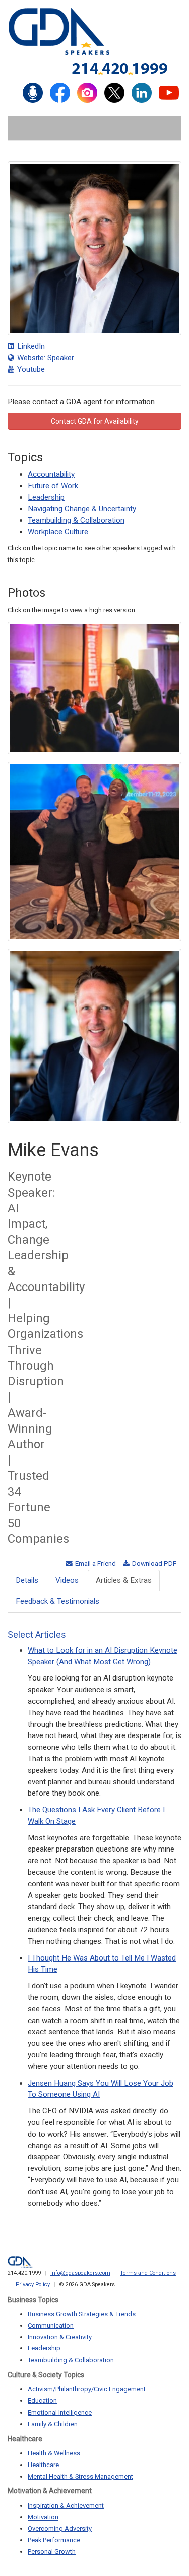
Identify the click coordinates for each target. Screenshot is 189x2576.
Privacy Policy (33, 2285)
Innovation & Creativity (60, 2337)
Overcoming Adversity (60, 2528)
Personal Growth (52, 2552)
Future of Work (53, 486)
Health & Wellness (54, 2453)
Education (42, 2401)
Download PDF (153, 1563)
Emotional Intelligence (60, 2412)
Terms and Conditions (148, 2273)
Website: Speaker (45, 358)
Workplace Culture (58, 532)
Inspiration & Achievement (66, 2506)
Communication (51, 2326)
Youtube (30, 369)
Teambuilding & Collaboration (76, 520)
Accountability (51, 474)
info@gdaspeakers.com (80, 2273)
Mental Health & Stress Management (80, 2476)
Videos (67, 1580)
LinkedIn (30, 346)
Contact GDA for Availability (95, 421)
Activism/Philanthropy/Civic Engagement (87, 2389)
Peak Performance (54, 2540)
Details (27, 1580)
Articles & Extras (124, 1580)
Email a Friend (95, 1563)
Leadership (46, 497)
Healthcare (43, 2465)
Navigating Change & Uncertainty (82, 509)
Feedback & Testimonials (57, 1601)
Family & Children (53, 2424)
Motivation (43, 2517)
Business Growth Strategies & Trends (82, 2314)
